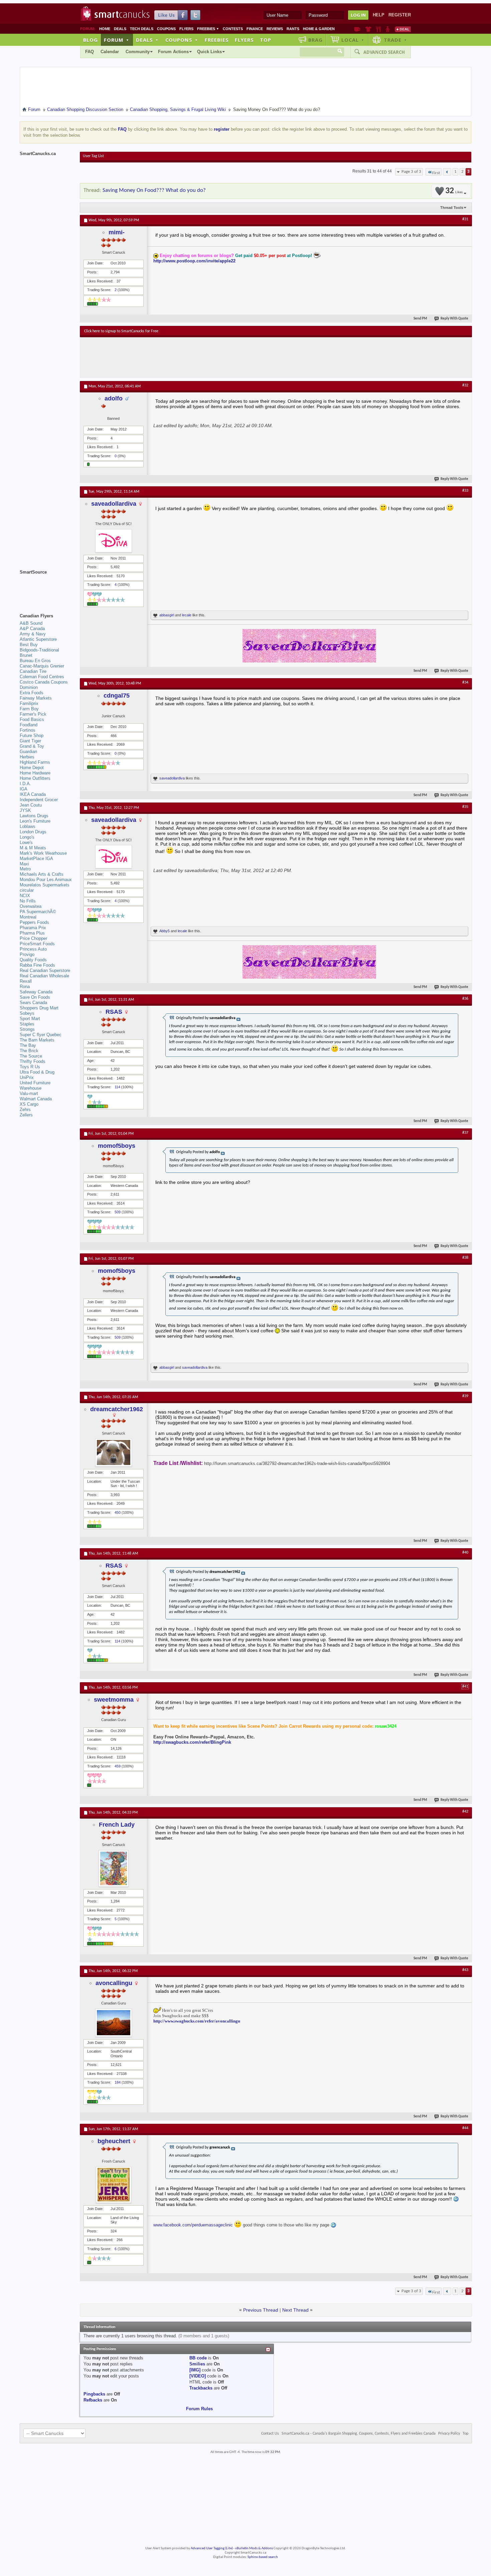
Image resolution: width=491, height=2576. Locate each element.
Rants (293, 29)
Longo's (27, 837)
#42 (465, 1812)
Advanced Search (384, 52)
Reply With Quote (454, 319)
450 (118, 1512)
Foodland (29, 725)
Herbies (27, 757)
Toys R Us (30, 1067)
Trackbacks (201, 2388)
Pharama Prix (33, 928)
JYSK (25, 810)
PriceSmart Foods (37, 944)
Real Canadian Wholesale (44, 976)
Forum (117, 40)
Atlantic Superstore (38, 639)
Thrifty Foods (33, 1061)
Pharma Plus (32, 933)
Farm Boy (29, 709)
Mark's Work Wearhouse (43, 853)
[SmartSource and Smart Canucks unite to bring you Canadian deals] (46, 587)
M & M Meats (33, 848)
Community (138, 52)
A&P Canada (32, 629)
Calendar (110, 52)
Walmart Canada (36, 1099)
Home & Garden (319, 29)
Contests (233, 29)
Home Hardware (35, 773)
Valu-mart (29, 1093)
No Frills (28, 901)
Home (105, 29)
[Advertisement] (207, 357)
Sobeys (27, 1013)
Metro (25, 869)
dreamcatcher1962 (117, 1409)
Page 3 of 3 (411, 172)
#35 (465, 807)
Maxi (24, 864)
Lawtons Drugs (34, 816)
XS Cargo (29, 1104)
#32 (465, 385)
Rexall (26, 981)
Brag (315, 40)
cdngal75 (117, 696)
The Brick (29, 1051)
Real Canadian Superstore (45, 970)
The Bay (28, 1045)
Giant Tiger (30, 741)
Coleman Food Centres (42, 677)
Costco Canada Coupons (44, 682)
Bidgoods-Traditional (39, 650)
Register (400, 15)
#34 (465, 683)
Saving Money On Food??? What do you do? (154, 190)
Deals (120, 29)
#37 (465, 1133)
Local (353, 40)
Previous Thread (261, 2310)
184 (118, 2082)
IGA (24, 789)
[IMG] (195, 2370)
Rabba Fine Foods (37, 965)
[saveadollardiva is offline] (114, 541)
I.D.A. (25, 784)
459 (118, 1766)
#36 (465, 999)
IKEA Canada (33, 794)
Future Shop (32, 735)
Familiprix (29, 703)
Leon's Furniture (35, 821)
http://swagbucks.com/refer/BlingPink (192, 1742)
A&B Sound (31, 623)
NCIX (25, 896)
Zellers (26, 1115)
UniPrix (27, 1077)
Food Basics (32, 719)
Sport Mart (30, 1019)
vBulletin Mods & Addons (254, 2548)
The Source (31, 1056)
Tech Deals (142, 29)
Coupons (166, 29)
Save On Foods (35, 997)
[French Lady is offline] (114, 1868)
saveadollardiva (114, 504)
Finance (255, 29)
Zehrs (25, 1110)
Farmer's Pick (33, 714)
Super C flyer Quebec (41, 1035)
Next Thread (295, 2310)
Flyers (186, 29)
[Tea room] (357, 29)
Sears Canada (33, 1003)
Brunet (26, 655)
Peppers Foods (34, 922)
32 (454, 191)
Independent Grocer (39, 800)
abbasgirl (167, 615)
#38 (465, 1258)
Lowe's (26, 842)
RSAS (114, 1012)
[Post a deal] (403, 29)
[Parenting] (388, 29)
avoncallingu (114, 1983)
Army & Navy (33, 634)
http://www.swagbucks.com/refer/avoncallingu (197, 2021)
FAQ (90, 52)
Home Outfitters (35, 778)
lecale (187, 615)
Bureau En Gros (35, 661)
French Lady (117, 1825)
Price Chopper (33, 938)
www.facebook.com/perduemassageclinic (193, 2225)
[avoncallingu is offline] (114, 2023)
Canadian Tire (33, 671)
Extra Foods (32, 693)
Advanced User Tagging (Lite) (212, 2548)
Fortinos (28, 730)
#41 (465, 1687)
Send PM (420, 319)
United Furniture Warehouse (35, 1085)
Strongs (27, 1029)
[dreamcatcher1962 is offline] (114, 1452)
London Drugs (33, 832)
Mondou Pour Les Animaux (46, 880)
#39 (465, 1396)
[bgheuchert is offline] (114, 2185)
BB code (198, 2358)
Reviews (275, 29)
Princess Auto (33, 949)
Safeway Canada (36, 992)
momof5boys (117, 1146)
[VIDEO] (198, 2376)
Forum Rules (199, 2409)
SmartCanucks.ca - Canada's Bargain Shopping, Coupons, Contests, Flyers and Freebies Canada (359, 2434)
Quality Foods (33, 960)
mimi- (117, 232)
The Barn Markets (37, 1040)
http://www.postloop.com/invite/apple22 (194, 261)
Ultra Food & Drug (37, 1072)
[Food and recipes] (378, 29)
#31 (465, 219)
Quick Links (209, 52)
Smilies (197, 2364)
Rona (25, 987)
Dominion (29, 687)
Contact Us (270, 2434)
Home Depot (32, 768)
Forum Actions (173, 52)
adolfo (114, 398)
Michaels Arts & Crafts (42, 874)
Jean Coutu (31, 805)
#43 (465, 1970)
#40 (465, 1553)
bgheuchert (114, 2141)
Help (379, 15)
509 (118, 1212)
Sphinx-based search (263, 2557)
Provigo (27, 954)
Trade (395, 40)
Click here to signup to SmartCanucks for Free (121, 331)
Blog (91, 40)
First (436, 173)
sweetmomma (114, 1700)
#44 (465, 2128)
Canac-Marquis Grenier (42, 666)
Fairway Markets (36, 698)
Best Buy (29, 645)
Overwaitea (31, 906)
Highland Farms (35, 762)
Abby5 (165, 931)
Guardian (28, 752)
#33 (465, 491)
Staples (27, 1024)
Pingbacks (94, 2394)
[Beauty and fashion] (368, 29)
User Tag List (93, 156)
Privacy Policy (449, 2434)
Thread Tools (452, 208)
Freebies (208, 29)
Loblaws (28, 826)
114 (117, 1087)
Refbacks (93, 2400)
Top (266, 40)
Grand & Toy (32, 746)
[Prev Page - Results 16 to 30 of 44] (447, 172)
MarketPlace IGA (36, 858)
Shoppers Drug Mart (39, 1008)
